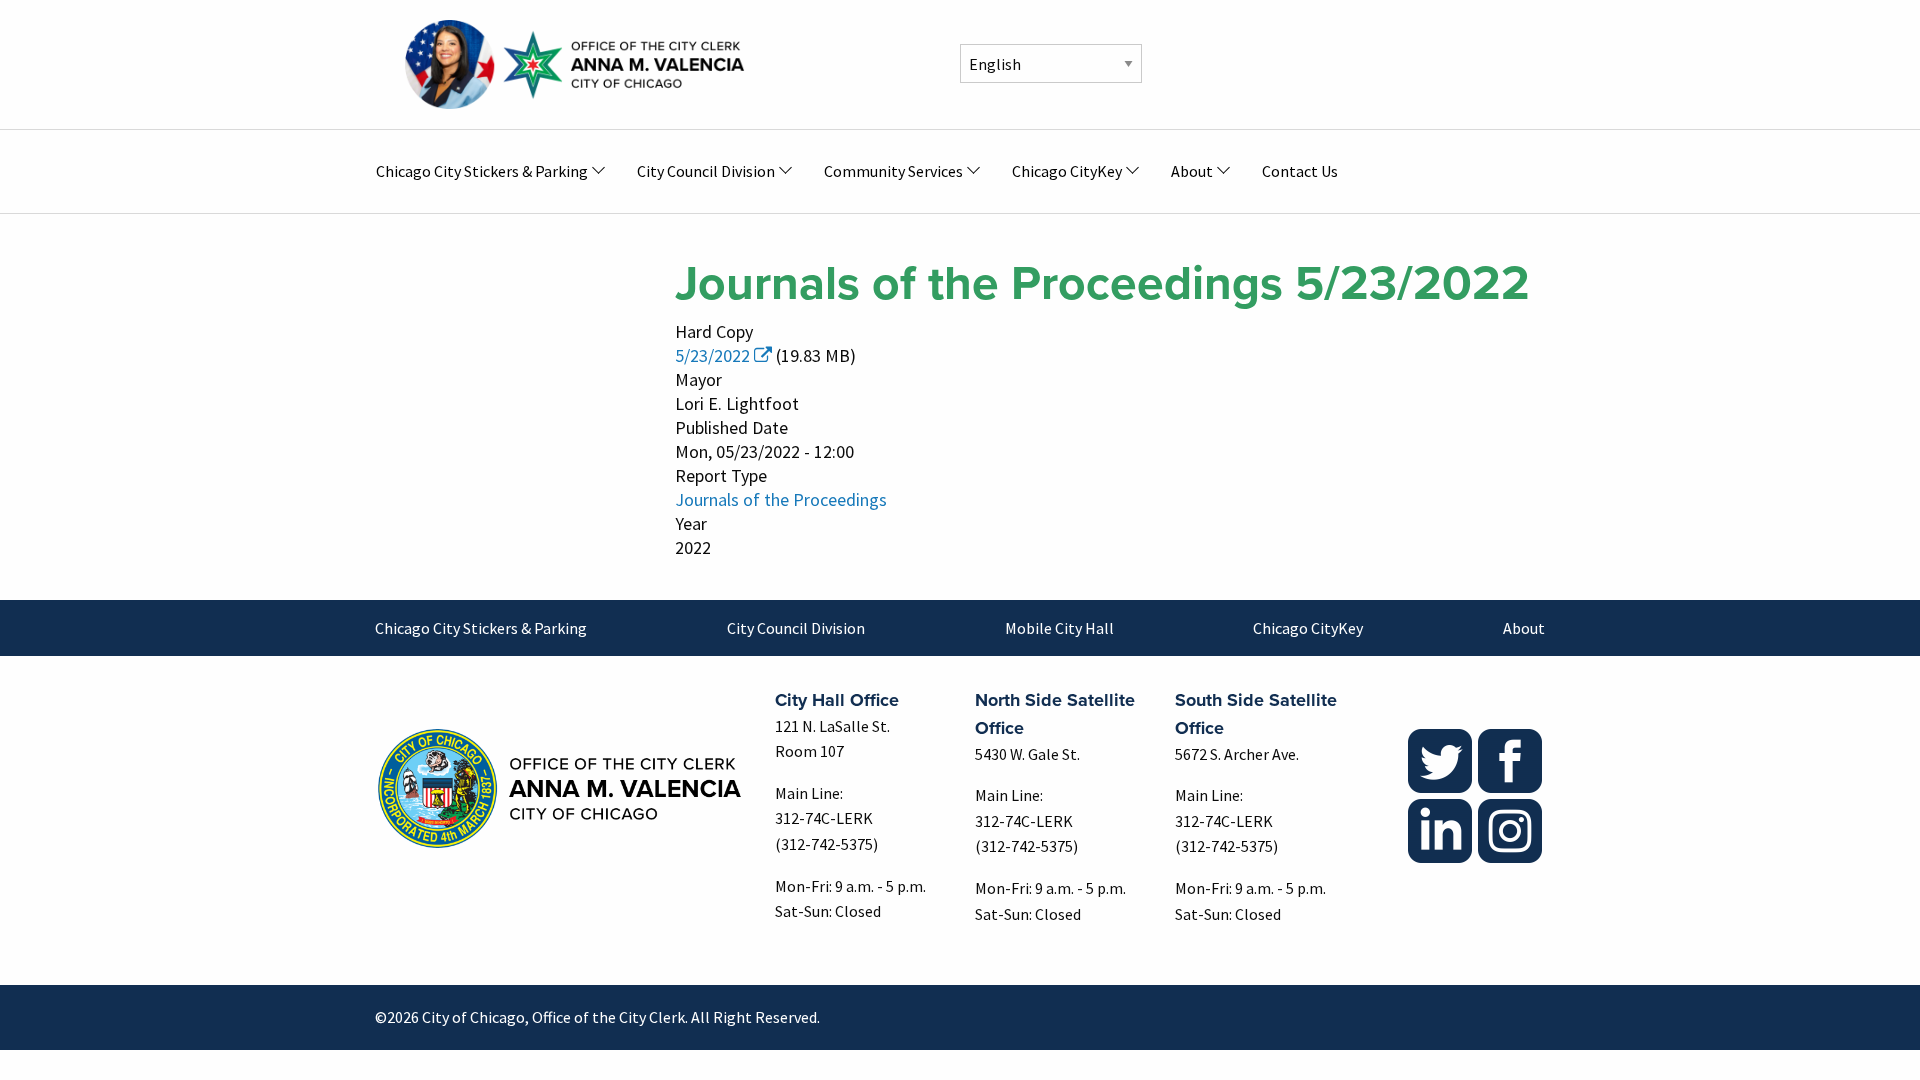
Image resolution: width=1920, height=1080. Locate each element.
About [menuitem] (1192, 171)
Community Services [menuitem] (893, 171)
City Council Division (796, 628)
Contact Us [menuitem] (1300, 171)
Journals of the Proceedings (781, 499)
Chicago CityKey (1308, 628)
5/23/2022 (712, 355)
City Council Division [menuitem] (706, 171)
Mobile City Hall (1059, 628)
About (1524, 628)
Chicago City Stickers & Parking (481, 628)
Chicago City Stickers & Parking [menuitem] (482, 171)
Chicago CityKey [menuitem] (1067, 171)
